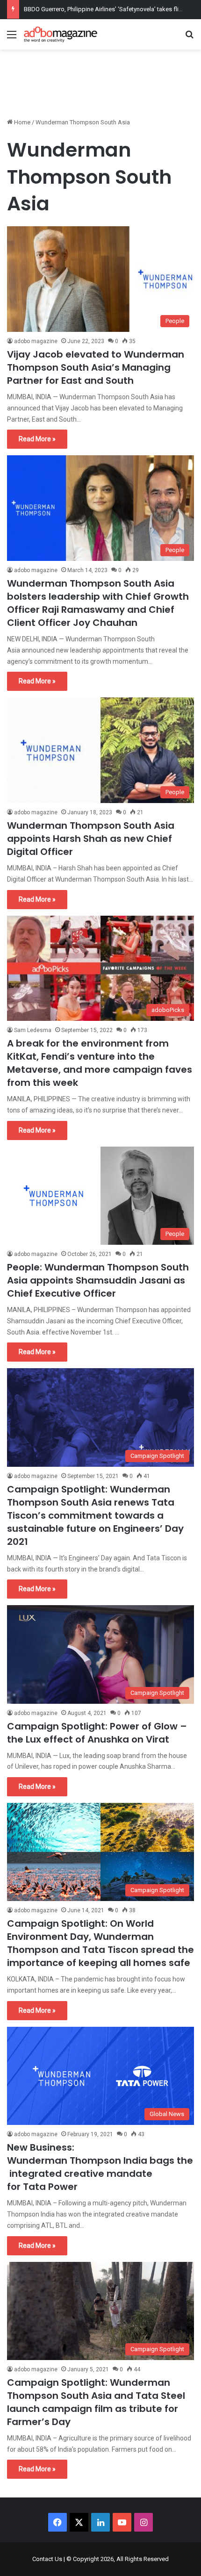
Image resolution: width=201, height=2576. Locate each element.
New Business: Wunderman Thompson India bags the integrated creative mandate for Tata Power (100, 2167)
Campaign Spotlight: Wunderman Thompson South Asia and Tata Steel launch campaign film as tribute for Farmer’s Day (96, 2402)
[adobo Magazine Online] (61, 34)
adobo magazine (36, 341)
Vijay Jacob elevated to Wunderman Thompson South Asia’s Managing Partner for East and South (96, 367)
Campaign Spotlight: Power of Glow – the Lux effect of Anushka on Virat (97, 1733)
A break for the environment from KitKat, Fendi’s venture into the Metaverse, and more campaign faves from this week (100, 1063)
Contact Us (47, 2559)
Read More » (37, 439)
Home (22, 122)
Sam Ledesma (33, 1030)
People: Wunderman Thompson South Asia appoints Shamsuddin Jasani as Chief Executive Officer (98, 1280)
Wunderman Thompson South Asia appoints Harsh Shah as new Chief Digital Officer (91, 839)
